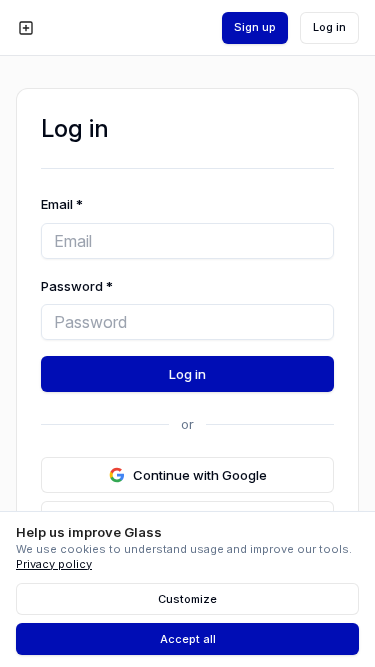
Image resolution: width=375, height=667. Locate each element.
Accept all (188, 639)
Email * (62, 204)
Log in (329, 27)
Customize (187, 599)
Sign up (255, 27)
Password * (77, 286)
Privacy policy (54, 564)
